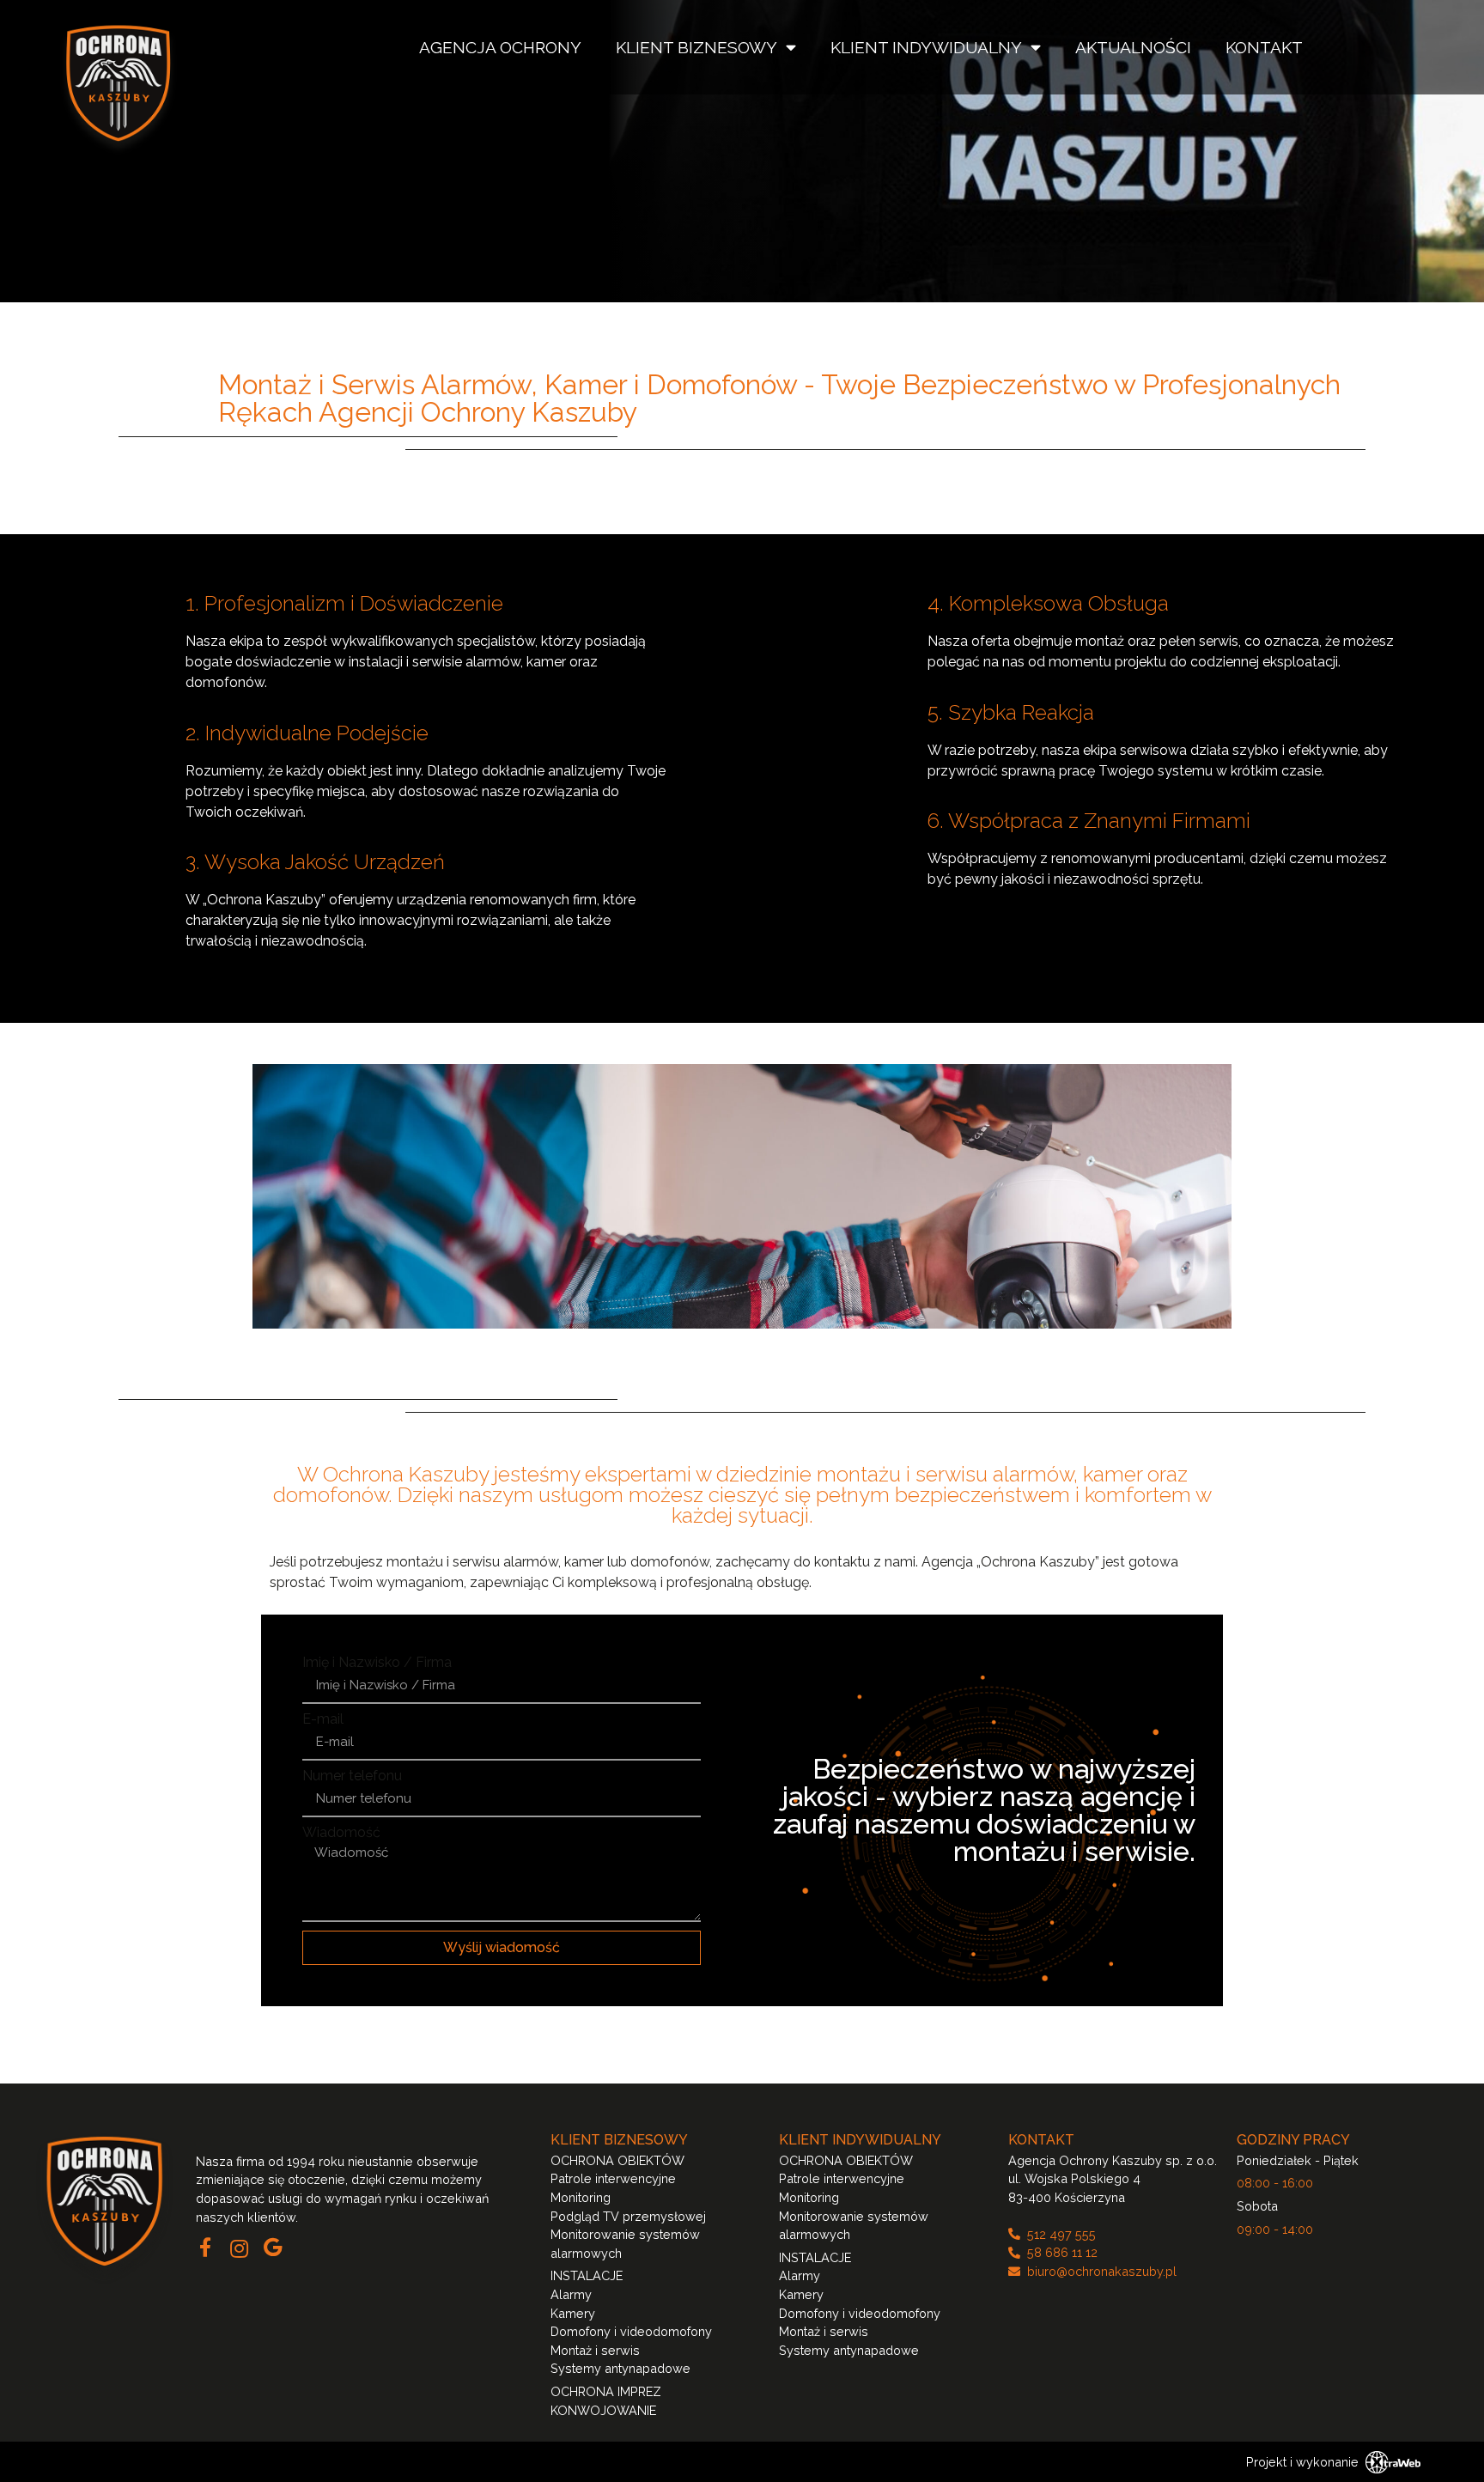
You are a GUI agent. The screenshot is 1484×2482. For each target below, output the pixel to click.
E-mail (323, 1719)
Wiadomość (341, 1833)
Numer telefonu (352, 1776)
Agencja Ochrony (500, 47)
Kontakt (1264, 47)
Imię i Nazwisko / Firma (377, 1663)
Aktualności (1133, 47)
